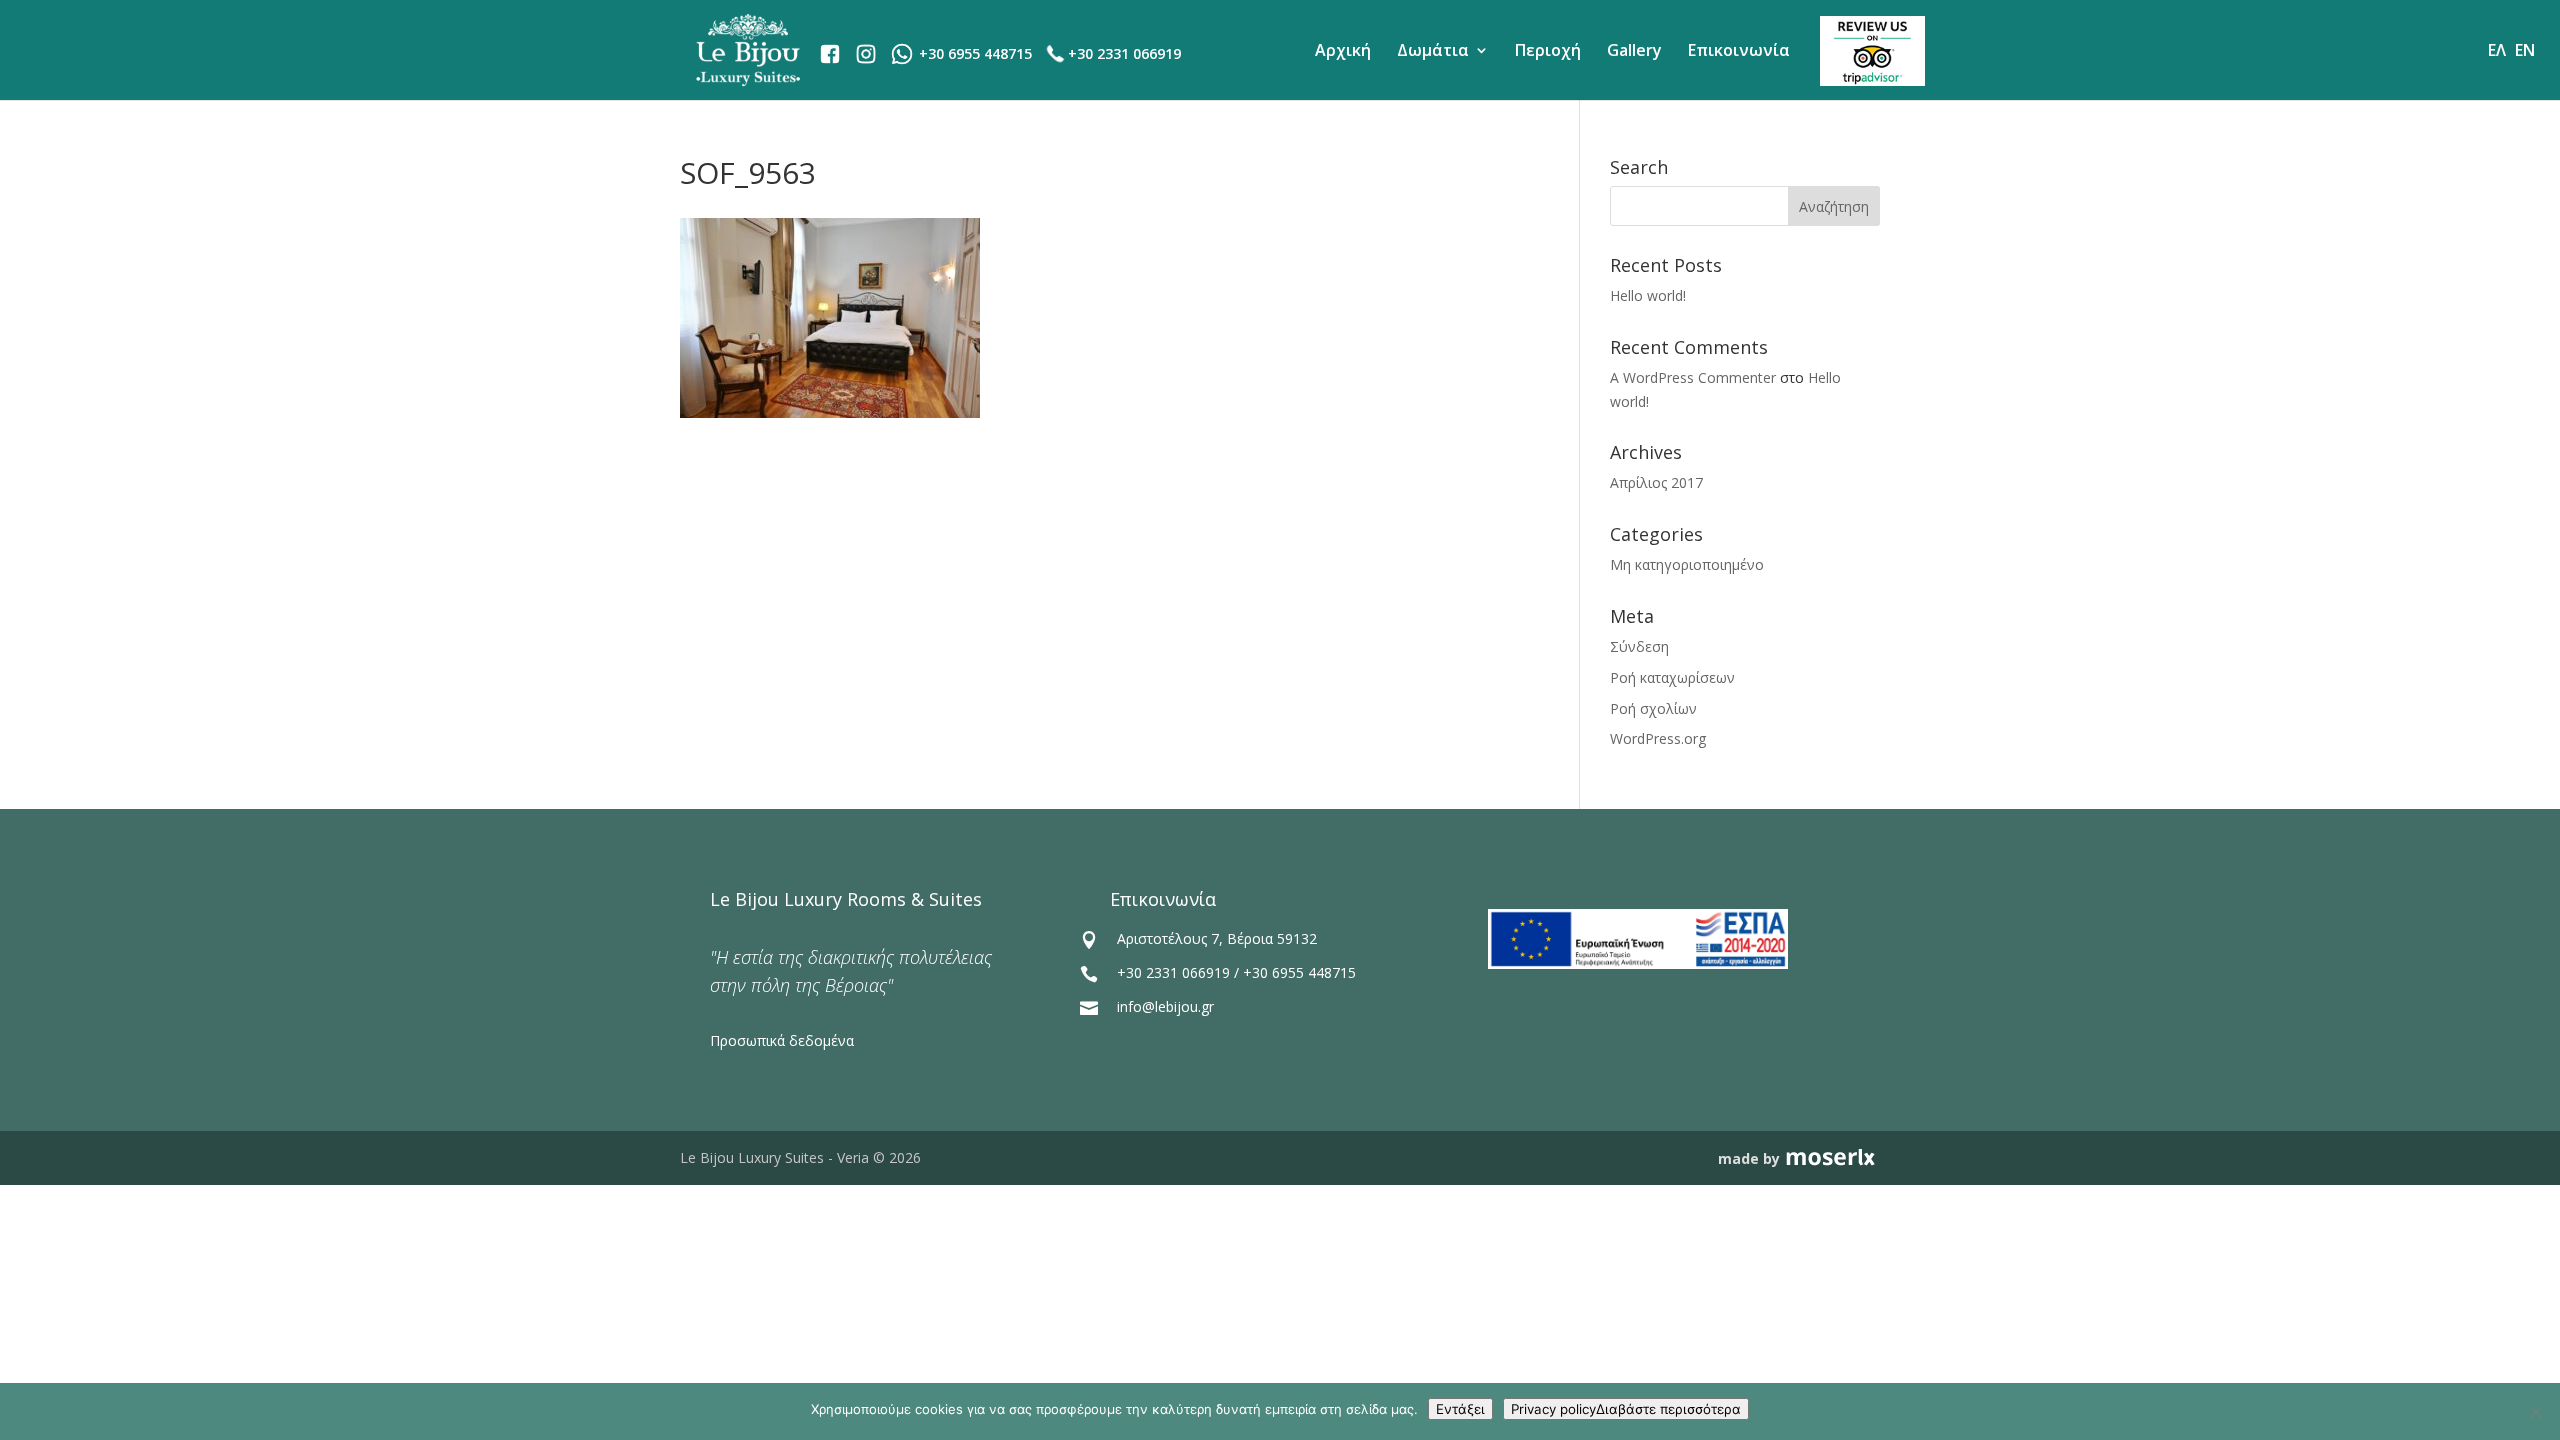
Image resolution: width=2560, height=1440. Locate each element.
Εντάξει (1460, 1409)
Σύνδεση (1639, 646)
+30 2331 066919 (1124, 54)
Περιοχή (1548, 50)
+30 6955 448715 (1299, 972)
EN (2525, 50)
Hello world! (1648, 295)
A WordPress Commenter (1693, 377)
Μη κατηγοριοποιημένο (1687, 564)
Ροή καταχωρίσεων (1672, 677)
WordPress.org (1658, 738)
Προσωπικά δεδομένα (782, 1040)
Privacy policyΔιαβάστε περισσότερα (1626, 1409)
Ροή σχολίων (1653, 708)
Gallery (1634, 50)
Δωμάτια (1433, 50)
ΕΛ (2497, 50)
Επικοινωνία (1739, 50)
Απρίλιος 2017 (1656, 482)
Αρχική (1343, 50)
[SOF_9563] (830, 412)
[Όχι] (2535, 1412)
